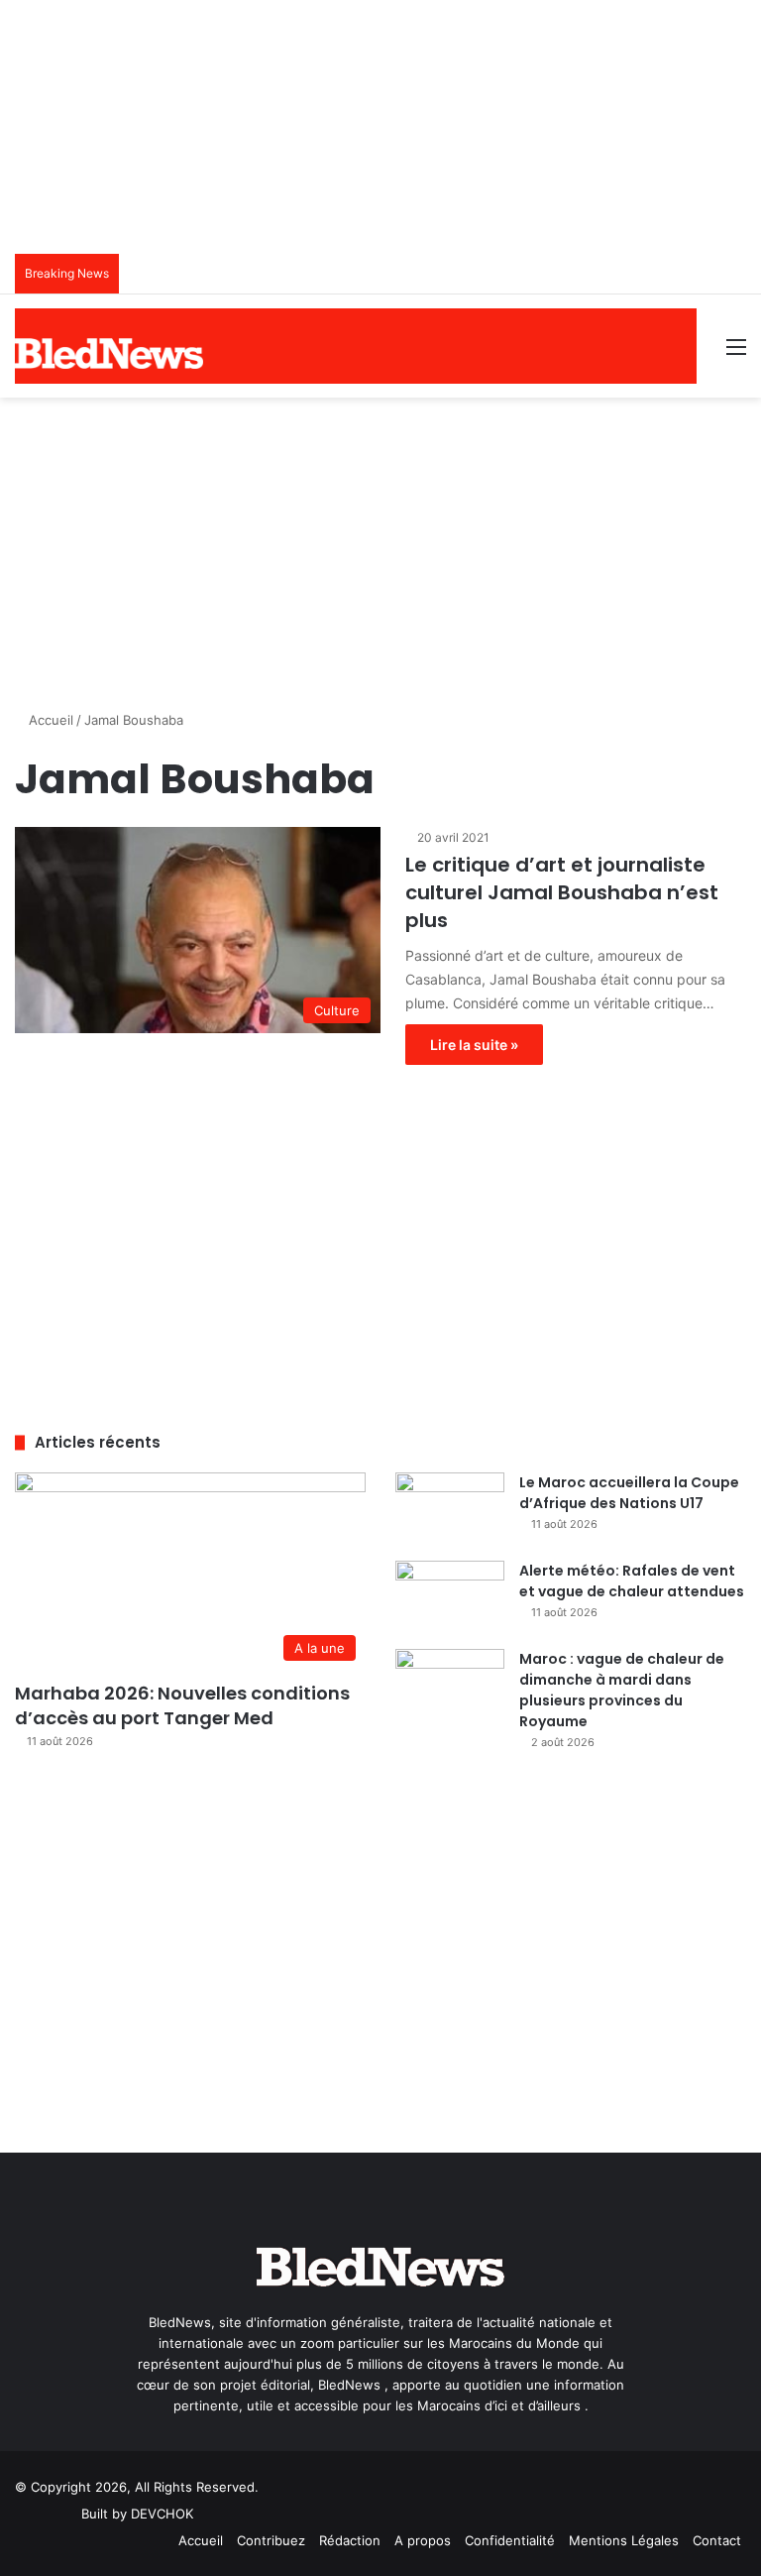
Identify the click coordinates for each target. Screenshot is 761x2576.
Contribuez (271, 2540)
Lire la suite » (474, 1045)
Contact (717, 2540)
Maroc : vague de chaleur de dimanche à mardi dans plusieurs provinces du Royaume (622, 1690)
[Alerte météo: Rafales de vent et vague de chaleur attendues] (450, 1598)
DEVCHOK (162, 2514)
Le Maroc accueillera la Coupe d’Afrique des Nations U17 (629, 1493)
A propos (423, 2540)
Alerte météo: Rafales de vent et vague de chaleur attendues (632, 1581)
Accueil (49, 720)
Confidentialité (510, 2540)
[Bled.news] (109, 353)
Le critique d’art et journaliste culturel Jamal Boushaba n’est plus (562, 892)
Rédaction (350, 2540)
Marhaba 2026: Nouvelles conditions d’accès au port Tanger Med (182, 1705)
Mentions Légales (624, 2540)
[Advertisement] (380, 546)
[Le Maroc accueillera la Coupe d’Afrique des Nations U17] (450, 1510)
